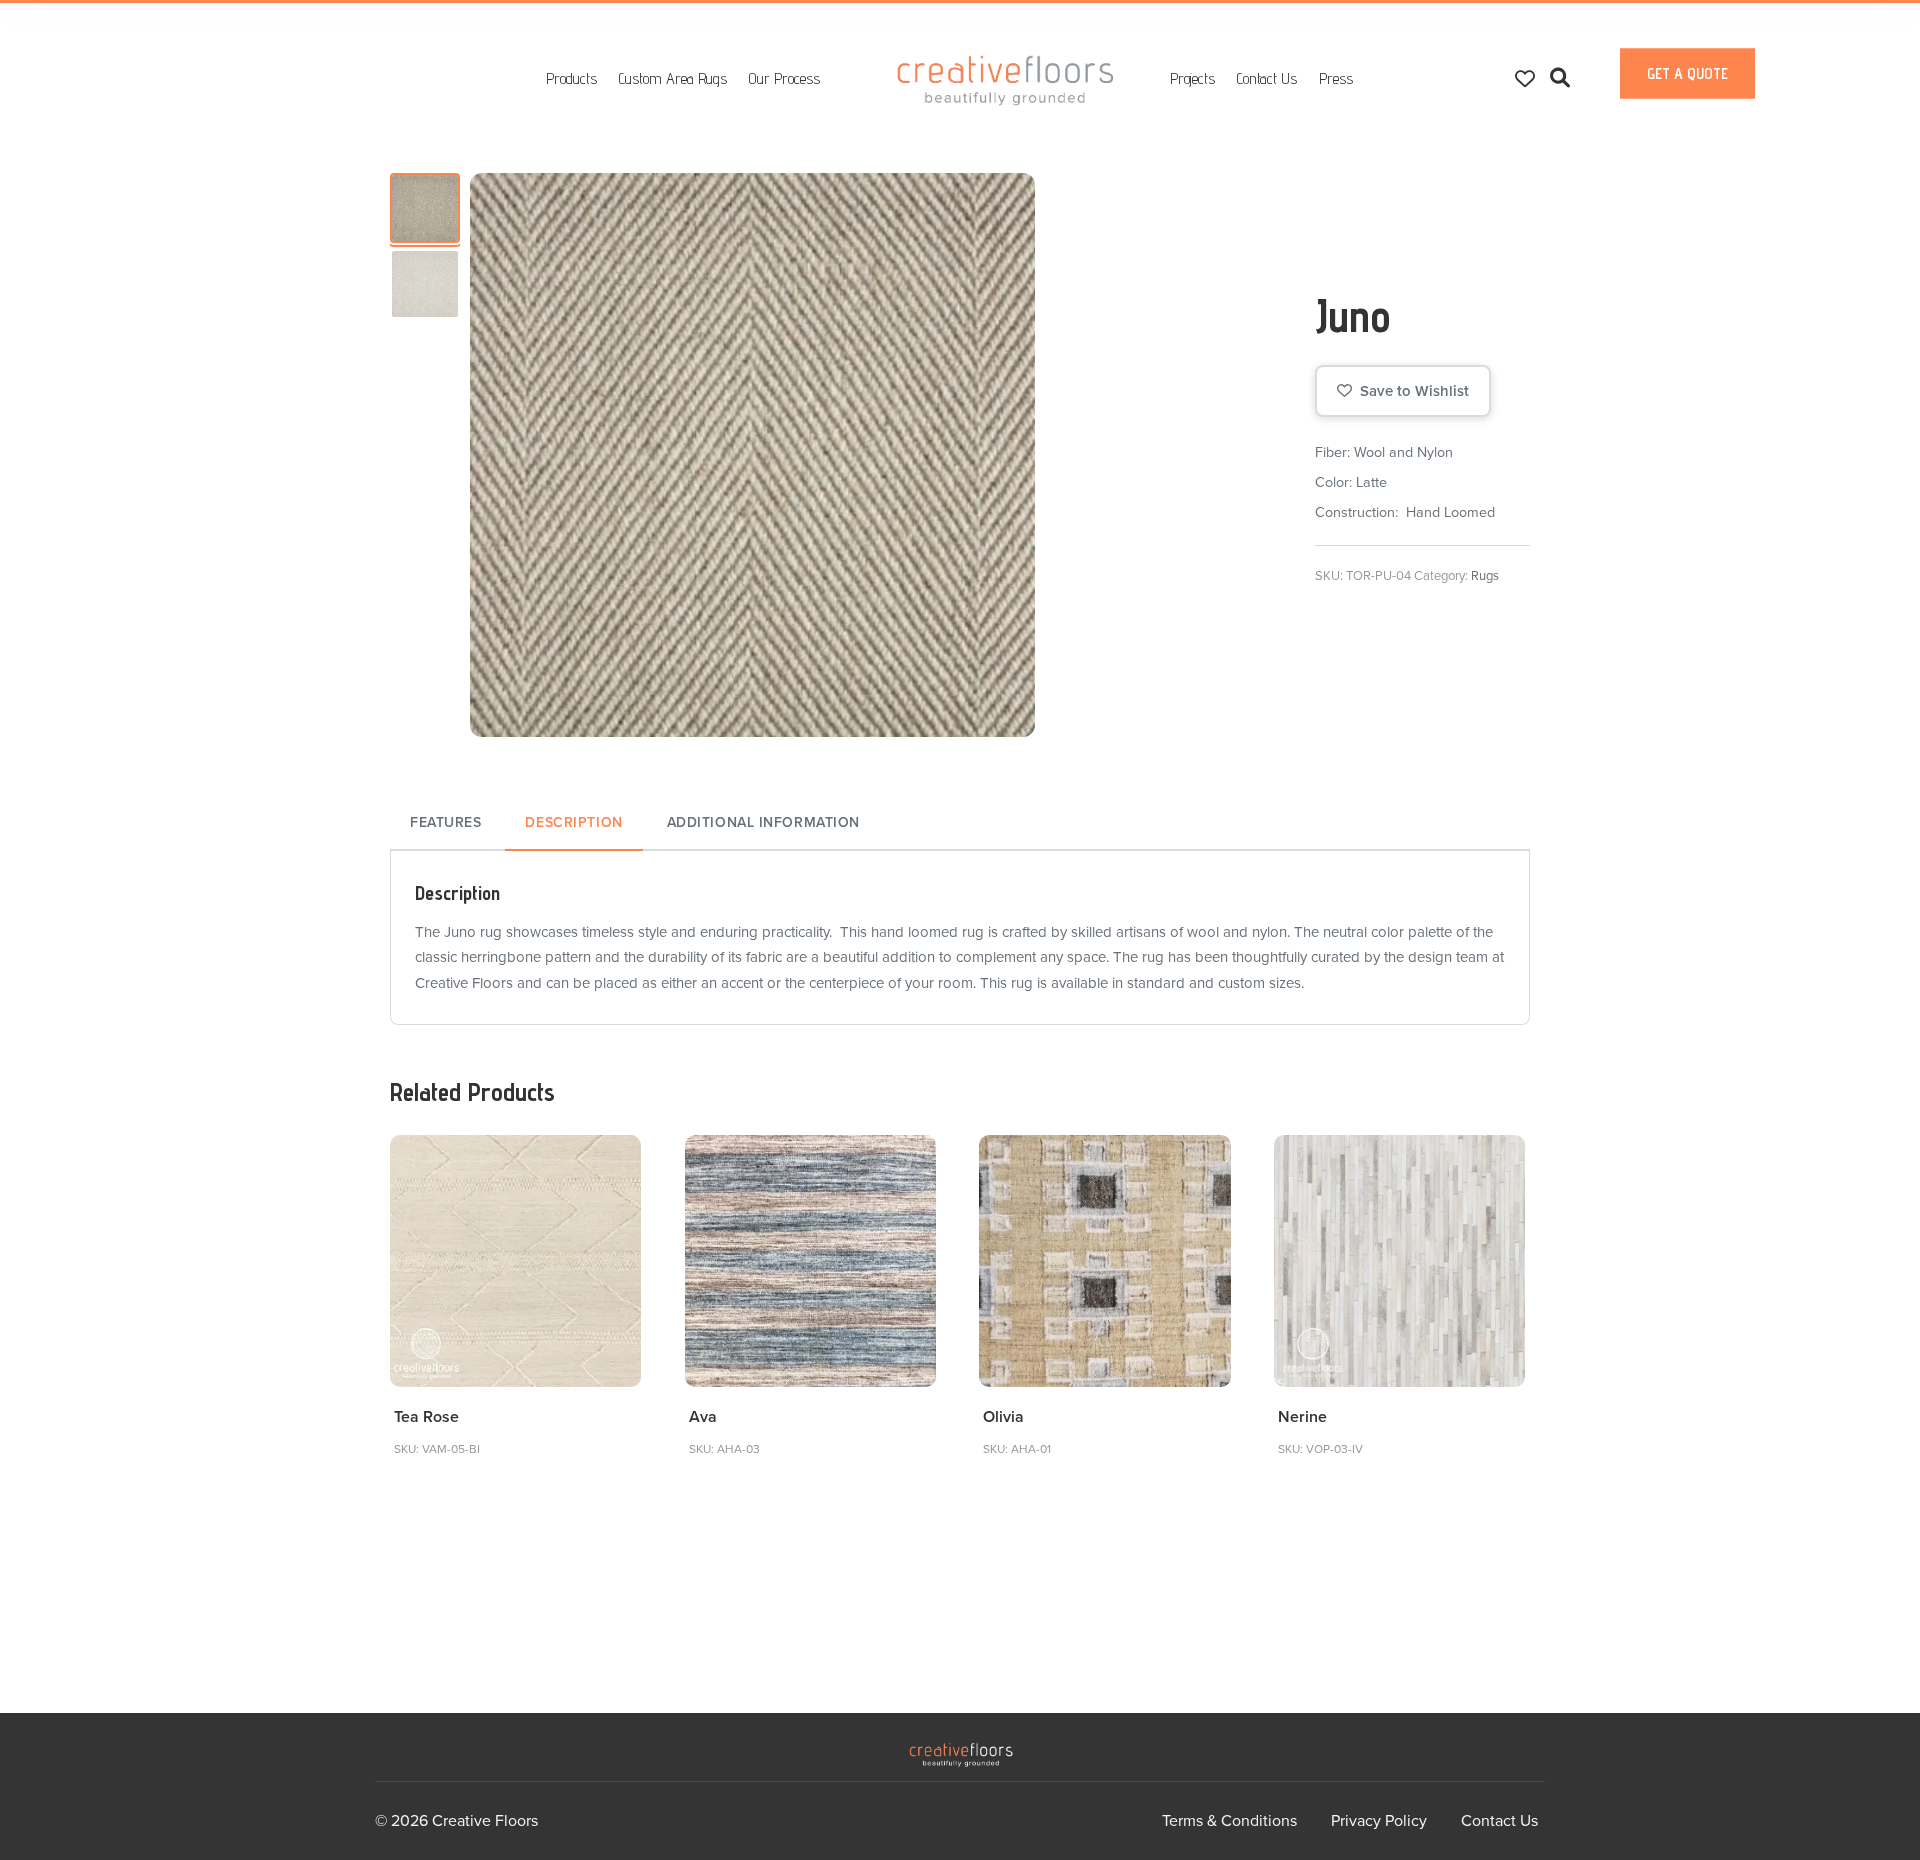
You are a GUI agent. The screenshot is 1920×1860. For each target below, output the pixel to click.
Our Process (784, 78)
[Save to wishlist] (614, 1162)
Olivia (1003, 1417)
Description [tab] (573, 822)
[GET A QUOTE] (1687, 94)
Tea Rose (426, 1417)
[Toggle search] (1560, 78)
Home (1006, 80)
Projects (1192, 78)
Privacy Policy (1379, 1821)
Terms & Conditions (1229, 1821)
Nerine (1302, 1417)
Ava (703, 1417)
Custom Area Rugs (673, 78)
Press (1336, 78)
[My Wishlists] (1525, 78)
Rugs (1485, 576)
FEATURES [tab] (445, 822)
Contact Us (1267, 78)
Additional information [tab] (763, 822)
